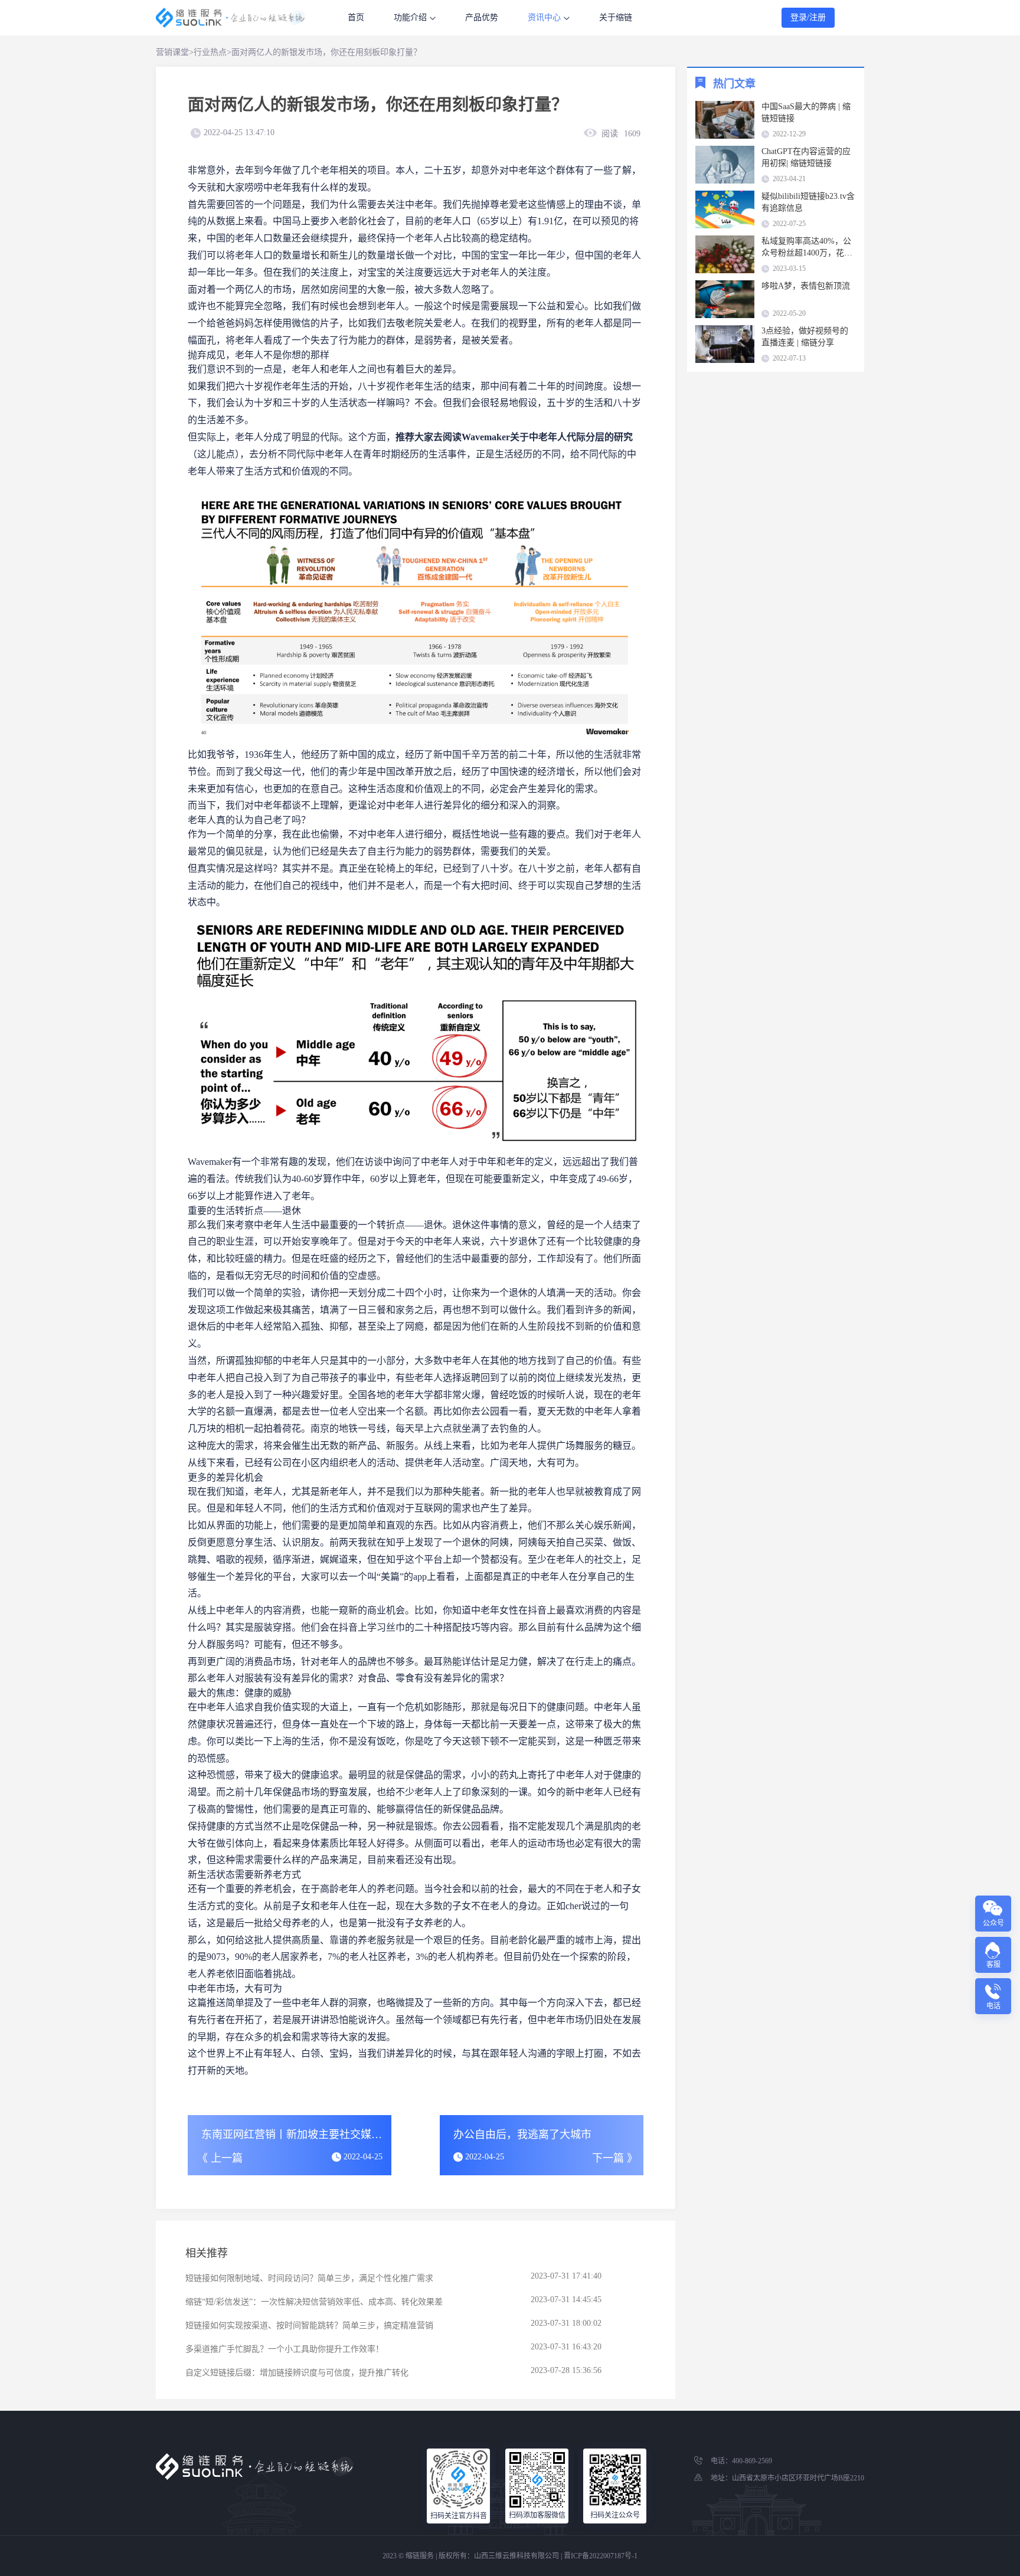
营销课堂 (172, 52)
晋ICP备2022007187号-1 (601, 2556)
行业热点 (210, 52)
